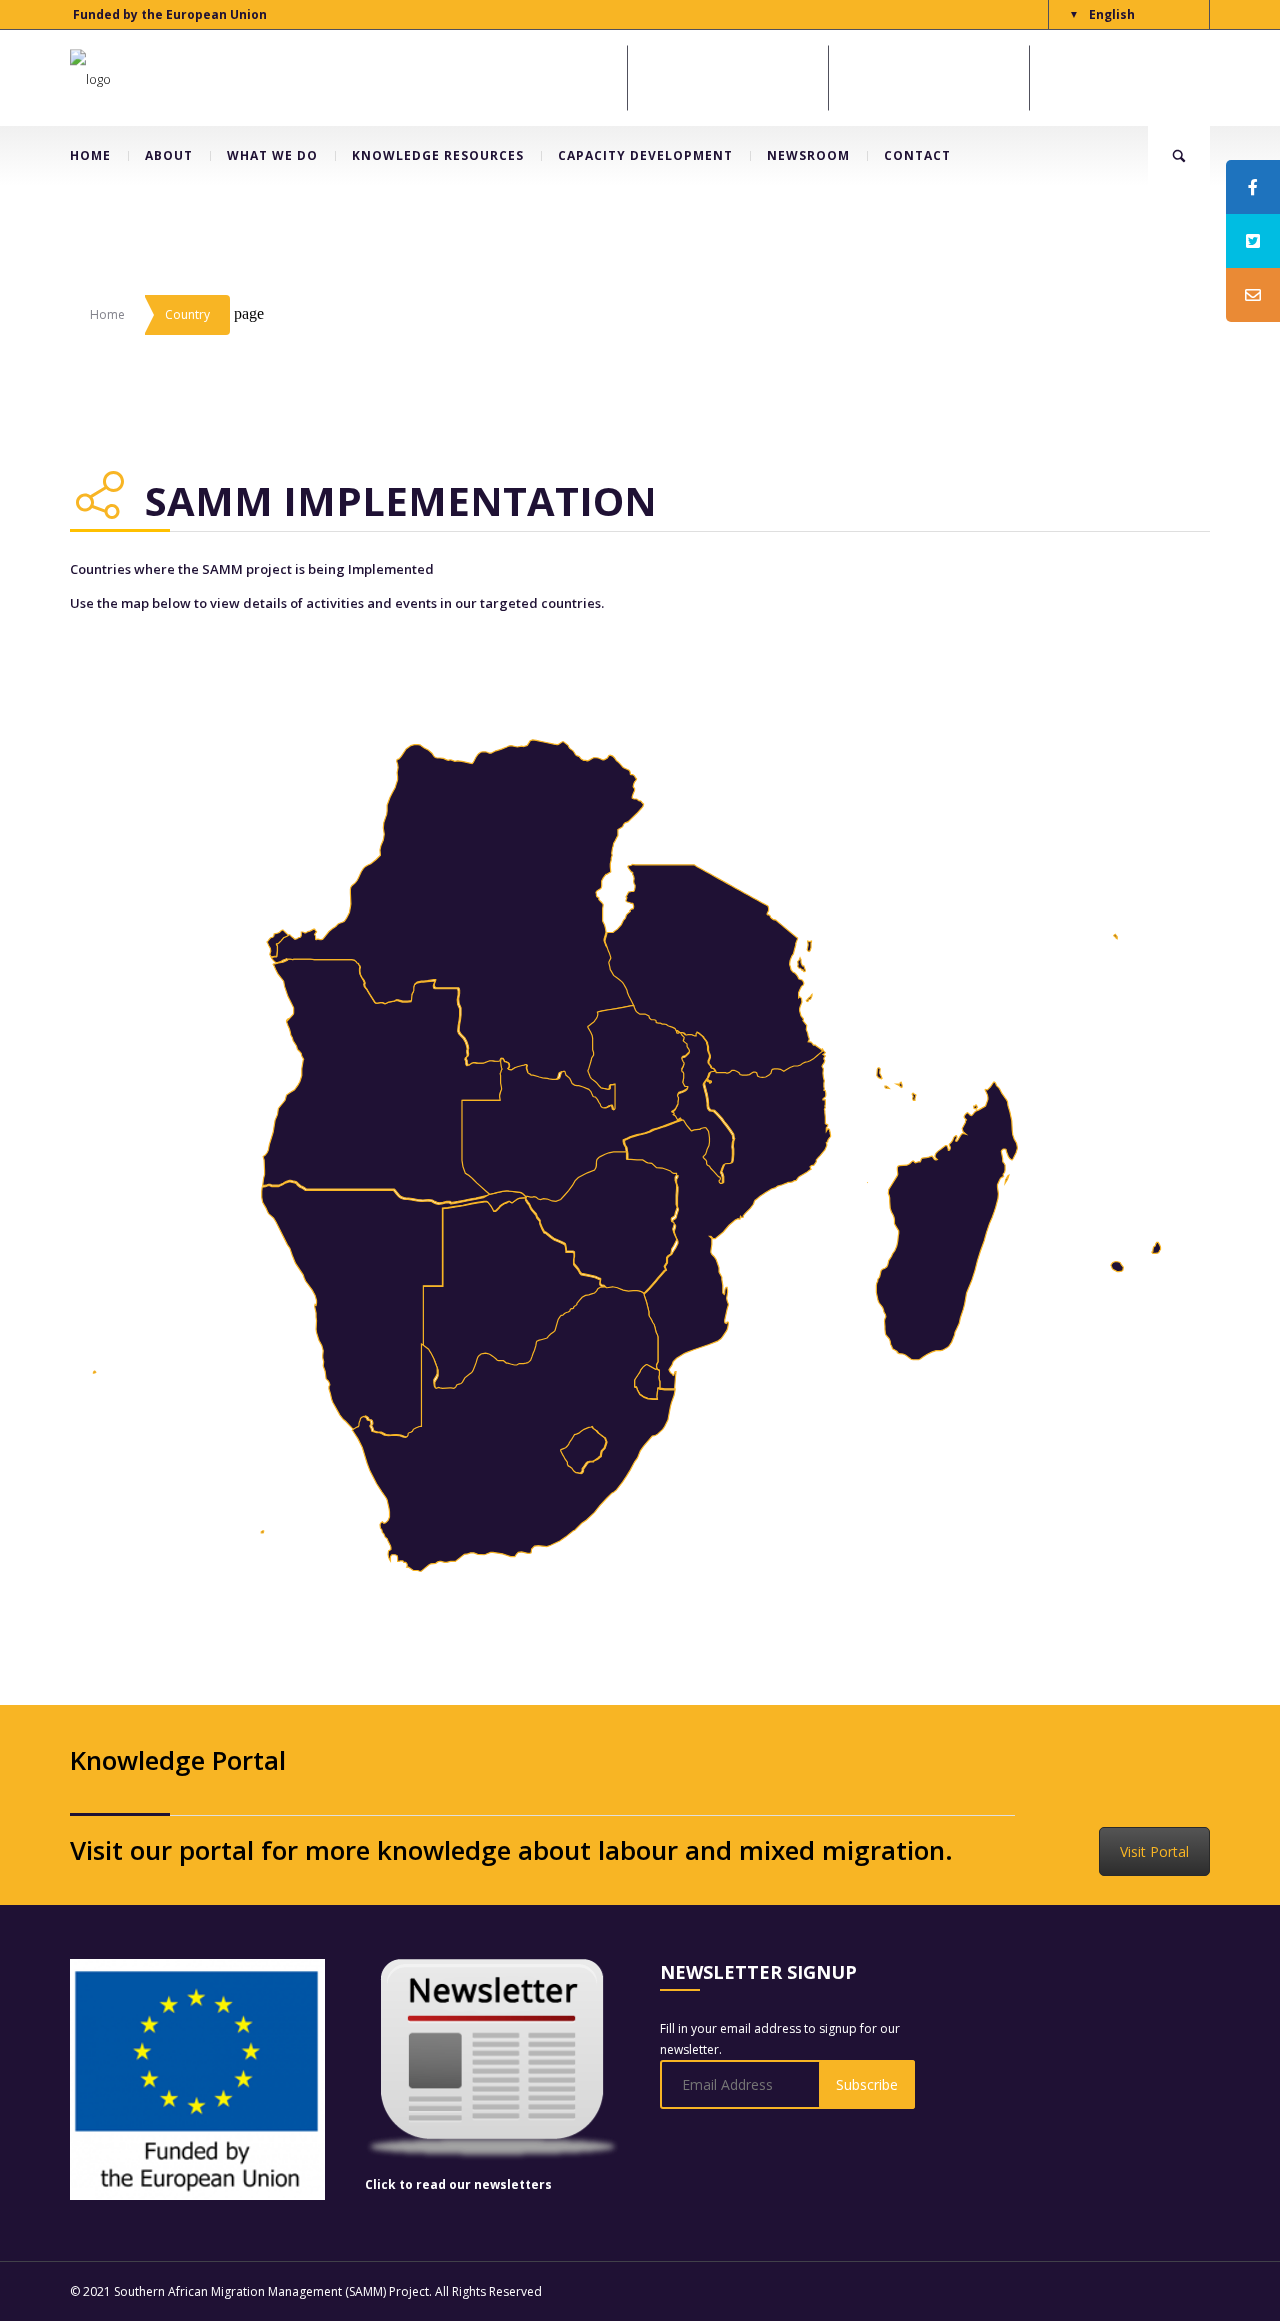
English (1112, 14)
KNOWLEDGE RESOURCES (438, 155)
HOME (90, 155)
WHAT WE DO (272, 155)
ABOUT (169, 155)
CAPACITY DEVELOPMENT (645, 155)
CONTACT (917, 155)
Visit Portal (1154, 1851)
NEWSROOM (808, 155)
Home (107, 314)
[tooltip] (1253, 187)
